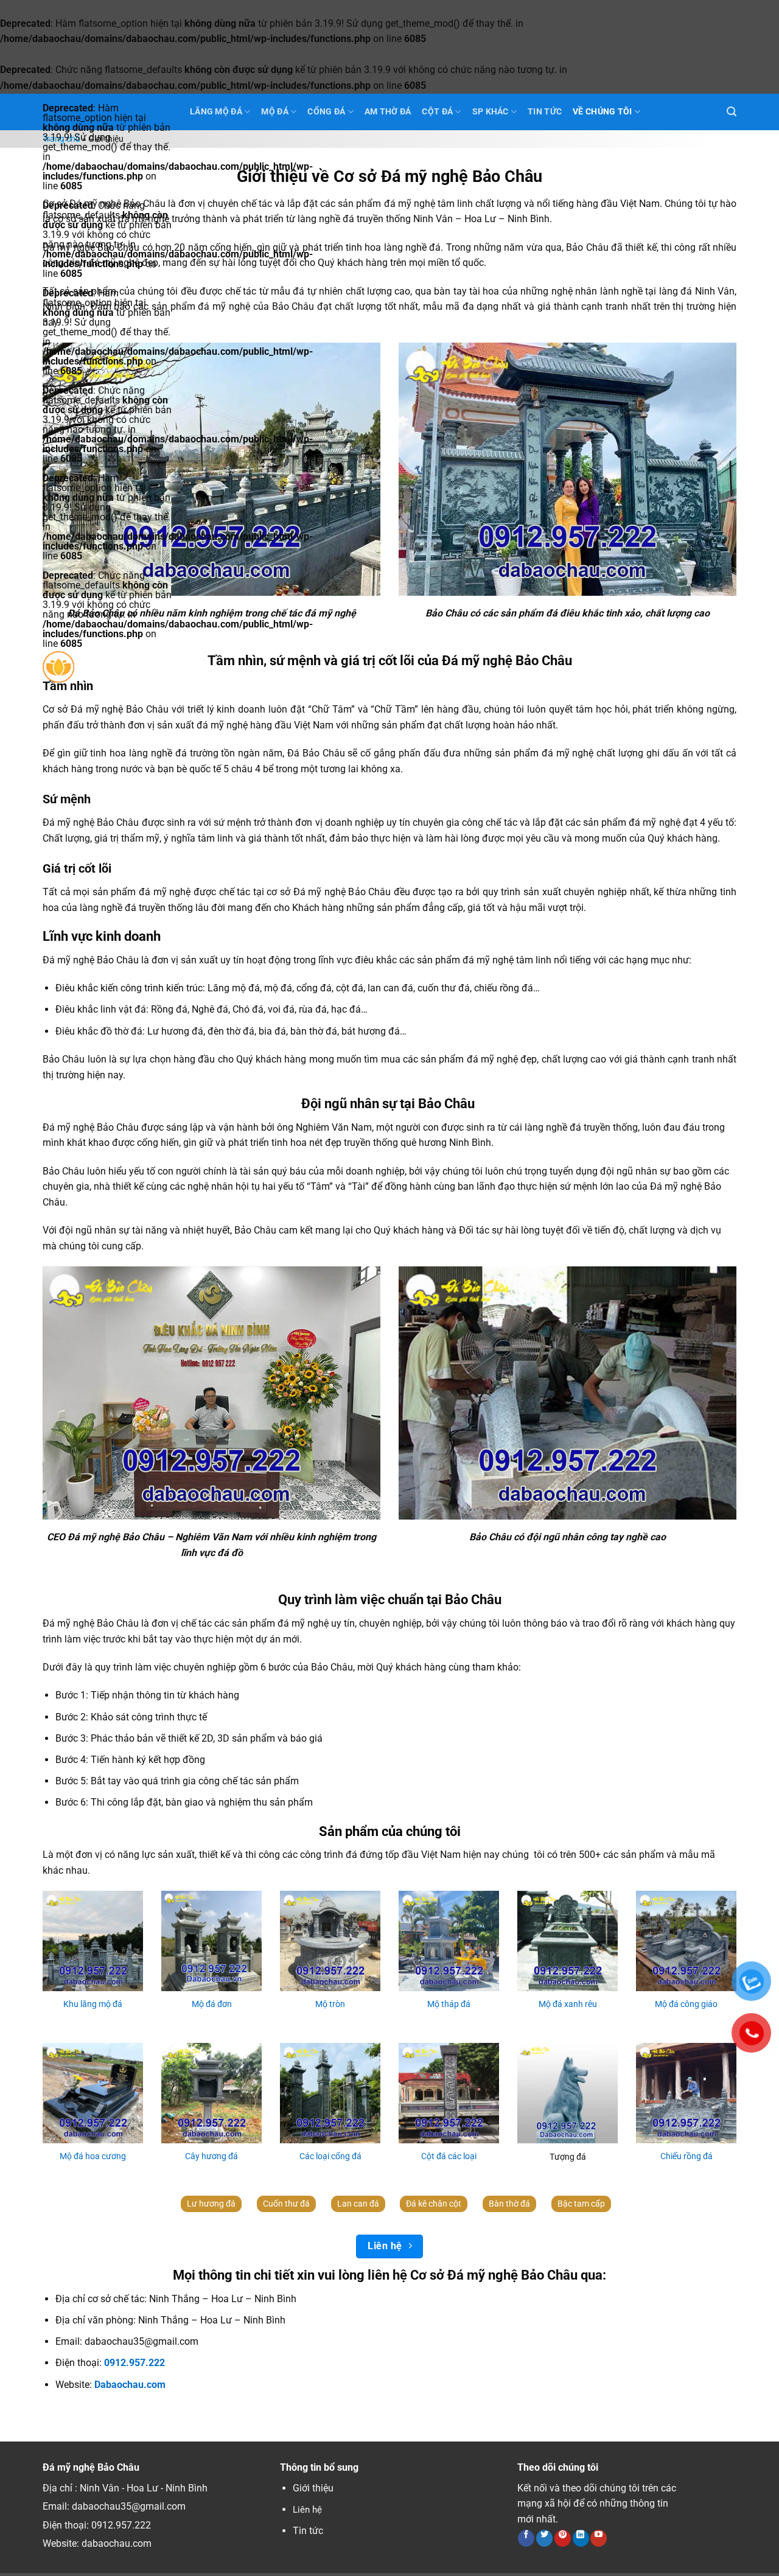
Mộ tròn (330, 2004)
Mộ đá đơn (212, 2004)
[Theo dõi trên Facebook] (526, 2538)
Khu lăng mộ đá (93, 2004)
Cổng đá (326, 112)
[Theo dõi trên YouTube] (599, 2538)
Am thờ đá (388, 112)
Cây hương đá (211, 2156)
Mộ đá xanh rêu (568, 2004)
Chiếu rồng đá (686, 2156)
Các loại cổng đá (330, 2156)
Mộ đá (274, 112)
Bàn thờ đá (509, 2204)
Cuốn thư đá (286, 2204)
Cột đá (437, 112)
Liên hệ (307, 2510)
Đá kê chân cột (434, 2204)
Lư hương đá (211, 2204)
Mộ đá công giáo (686, 2004)
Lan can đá (358, 2204)
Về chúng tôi (602, 112)
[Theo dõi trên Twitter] (544, 2538)
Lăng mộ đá (216, 112)
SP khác (491, 112)
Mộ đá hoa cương (93, 2156)
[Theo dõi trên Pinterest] (563, 2538)
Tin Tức (545, 112)
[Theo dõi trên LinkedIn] (581, 2538)
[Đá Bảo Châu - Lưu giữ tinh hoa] (107, 667)
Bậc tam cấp (581, 2204)
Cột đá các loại (449, 2156)
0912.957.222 (121, 2525)
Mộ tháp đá (449, 2004)
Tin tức (308, 2531)
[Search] (732, 112)
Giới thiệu (313, 2488)
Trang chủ (61, 139)
